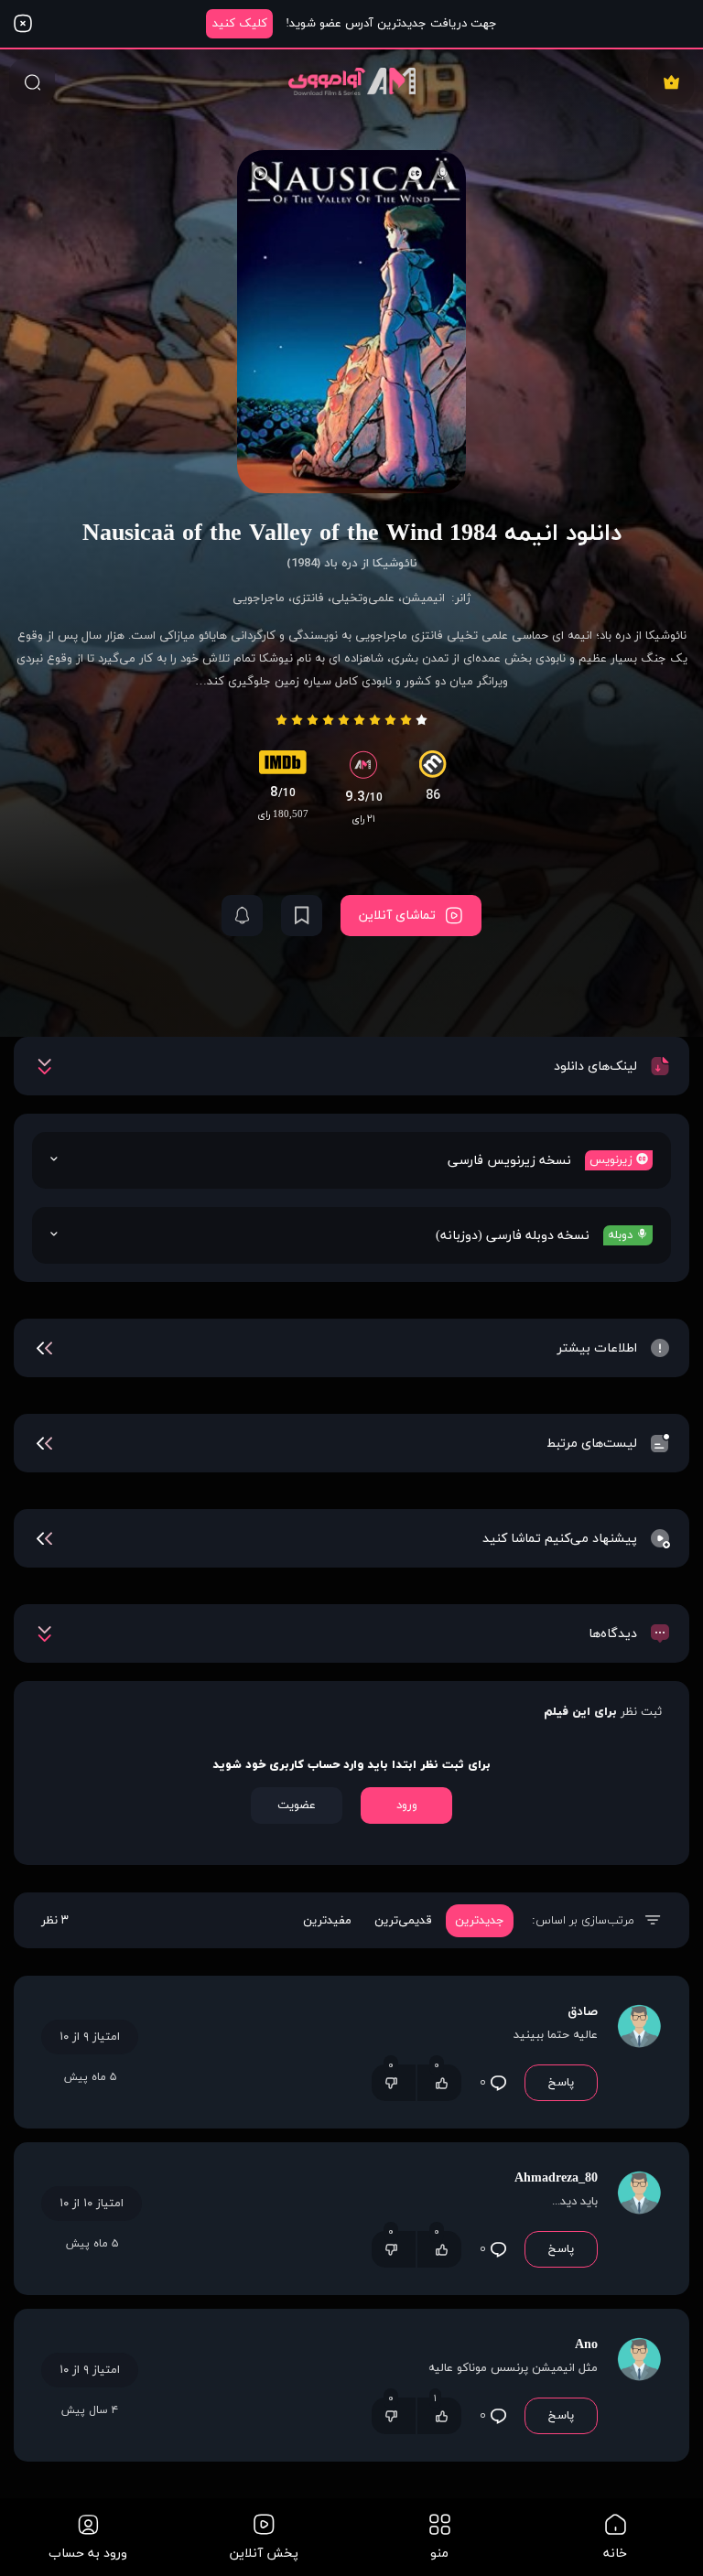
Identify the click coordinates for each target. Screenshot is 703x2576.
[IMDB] (283, 767)
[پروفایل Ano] (639, 2385)
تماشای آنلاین (397, 916)
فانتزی (308, 598)
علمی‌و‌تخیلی (363, 598)
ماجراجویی (259, 598)
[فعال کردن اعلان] (242, 916)
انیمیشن (423, 598)
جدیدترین (480, 1921)
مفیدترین (327, 1921)
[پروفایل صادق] (639, 2052)
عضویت (297, 1805)
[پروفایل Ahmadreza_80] (639, 2219)
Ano (586, 2345)
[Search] (32, 81)
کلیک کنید (240, 24)
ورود (407, 1805)
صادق (583, 2012)
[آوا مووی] (352, 81)
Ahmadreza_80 (556, 2178)
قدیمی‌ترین (403, 1921)
